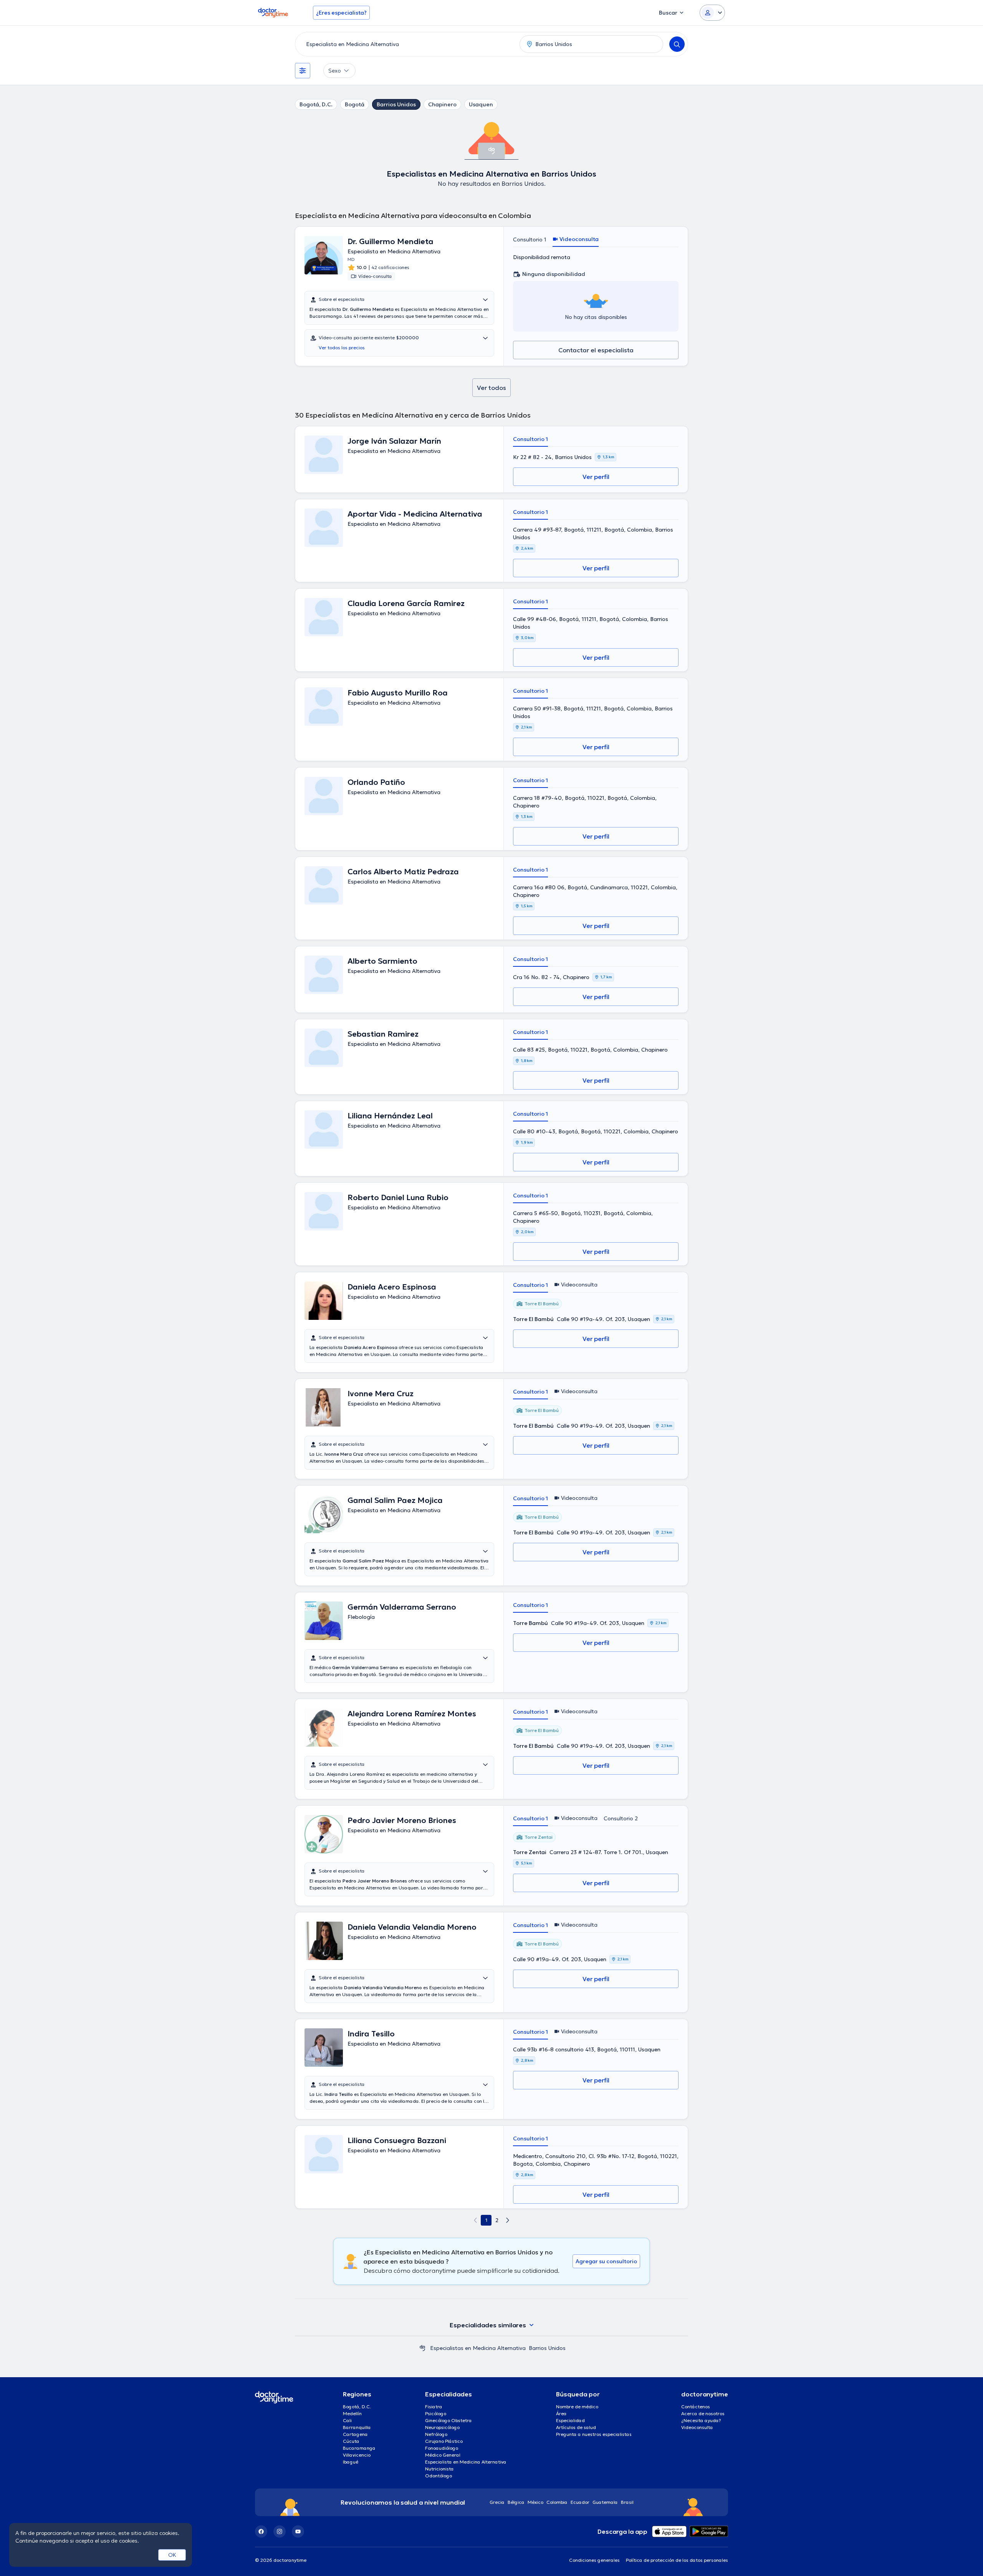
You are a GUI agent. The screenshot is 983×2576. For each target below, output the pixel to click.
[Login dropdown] (712, 13)
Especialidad (570, 2420)
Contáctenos (696, 2407)
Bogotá (355, 104)
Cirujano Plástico (444, 2441)
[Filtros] (303, 71)
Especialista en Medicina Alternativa (466, 2462)
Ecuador (580, 2502)
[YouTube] (298, 2531)
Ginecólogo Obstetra (448, 2420)
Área (561, 2413)
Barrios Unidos (396, 104)
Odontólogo (439, 2476)
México (535, 2502)
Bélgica (516, 2502)
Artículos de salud (576, 2427)
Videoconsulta (697, 2427)
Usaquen (481, 104)
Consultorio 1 (530, 239)
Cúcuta (351, 2441)
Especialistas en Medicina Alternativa (478, 2348)
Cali (347, 2420)
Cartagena (355, 2434)
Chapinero (442, 104)
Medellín (352, 2413)
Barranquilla (357, 2427)
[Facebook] (261, 2531)
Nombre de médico (577, 2407)
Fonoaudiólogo (442, 2448)
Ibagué (351, 2462)
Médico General (443, 2455)
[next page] (508, 2220)
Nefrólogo (436, 2434)
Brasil (627, 2502)
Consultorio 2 (621, 1818)
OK (172, 2555)
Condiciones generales (594, 2560)
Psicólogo (436, 2413)
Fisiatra (434, 2407)
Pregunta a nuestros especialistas (594, 2434)
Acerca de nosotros (703, 2413)
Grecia (497, 2502)
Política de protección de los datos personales (677, 2560)
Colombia (557, 2502)
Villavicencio (357, 2455)
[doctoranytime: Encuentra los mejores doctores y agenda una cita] (422, 2348)
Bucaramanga (359, 2448)
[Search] (677, 44)
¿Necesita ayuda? (701, 2420)
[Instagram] (280, 2531)
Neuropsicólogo (442, 2427)
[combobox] (406, 44)
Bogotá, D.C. (316, 104)
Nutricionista (439, 2469)
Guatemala (605, 2502)
